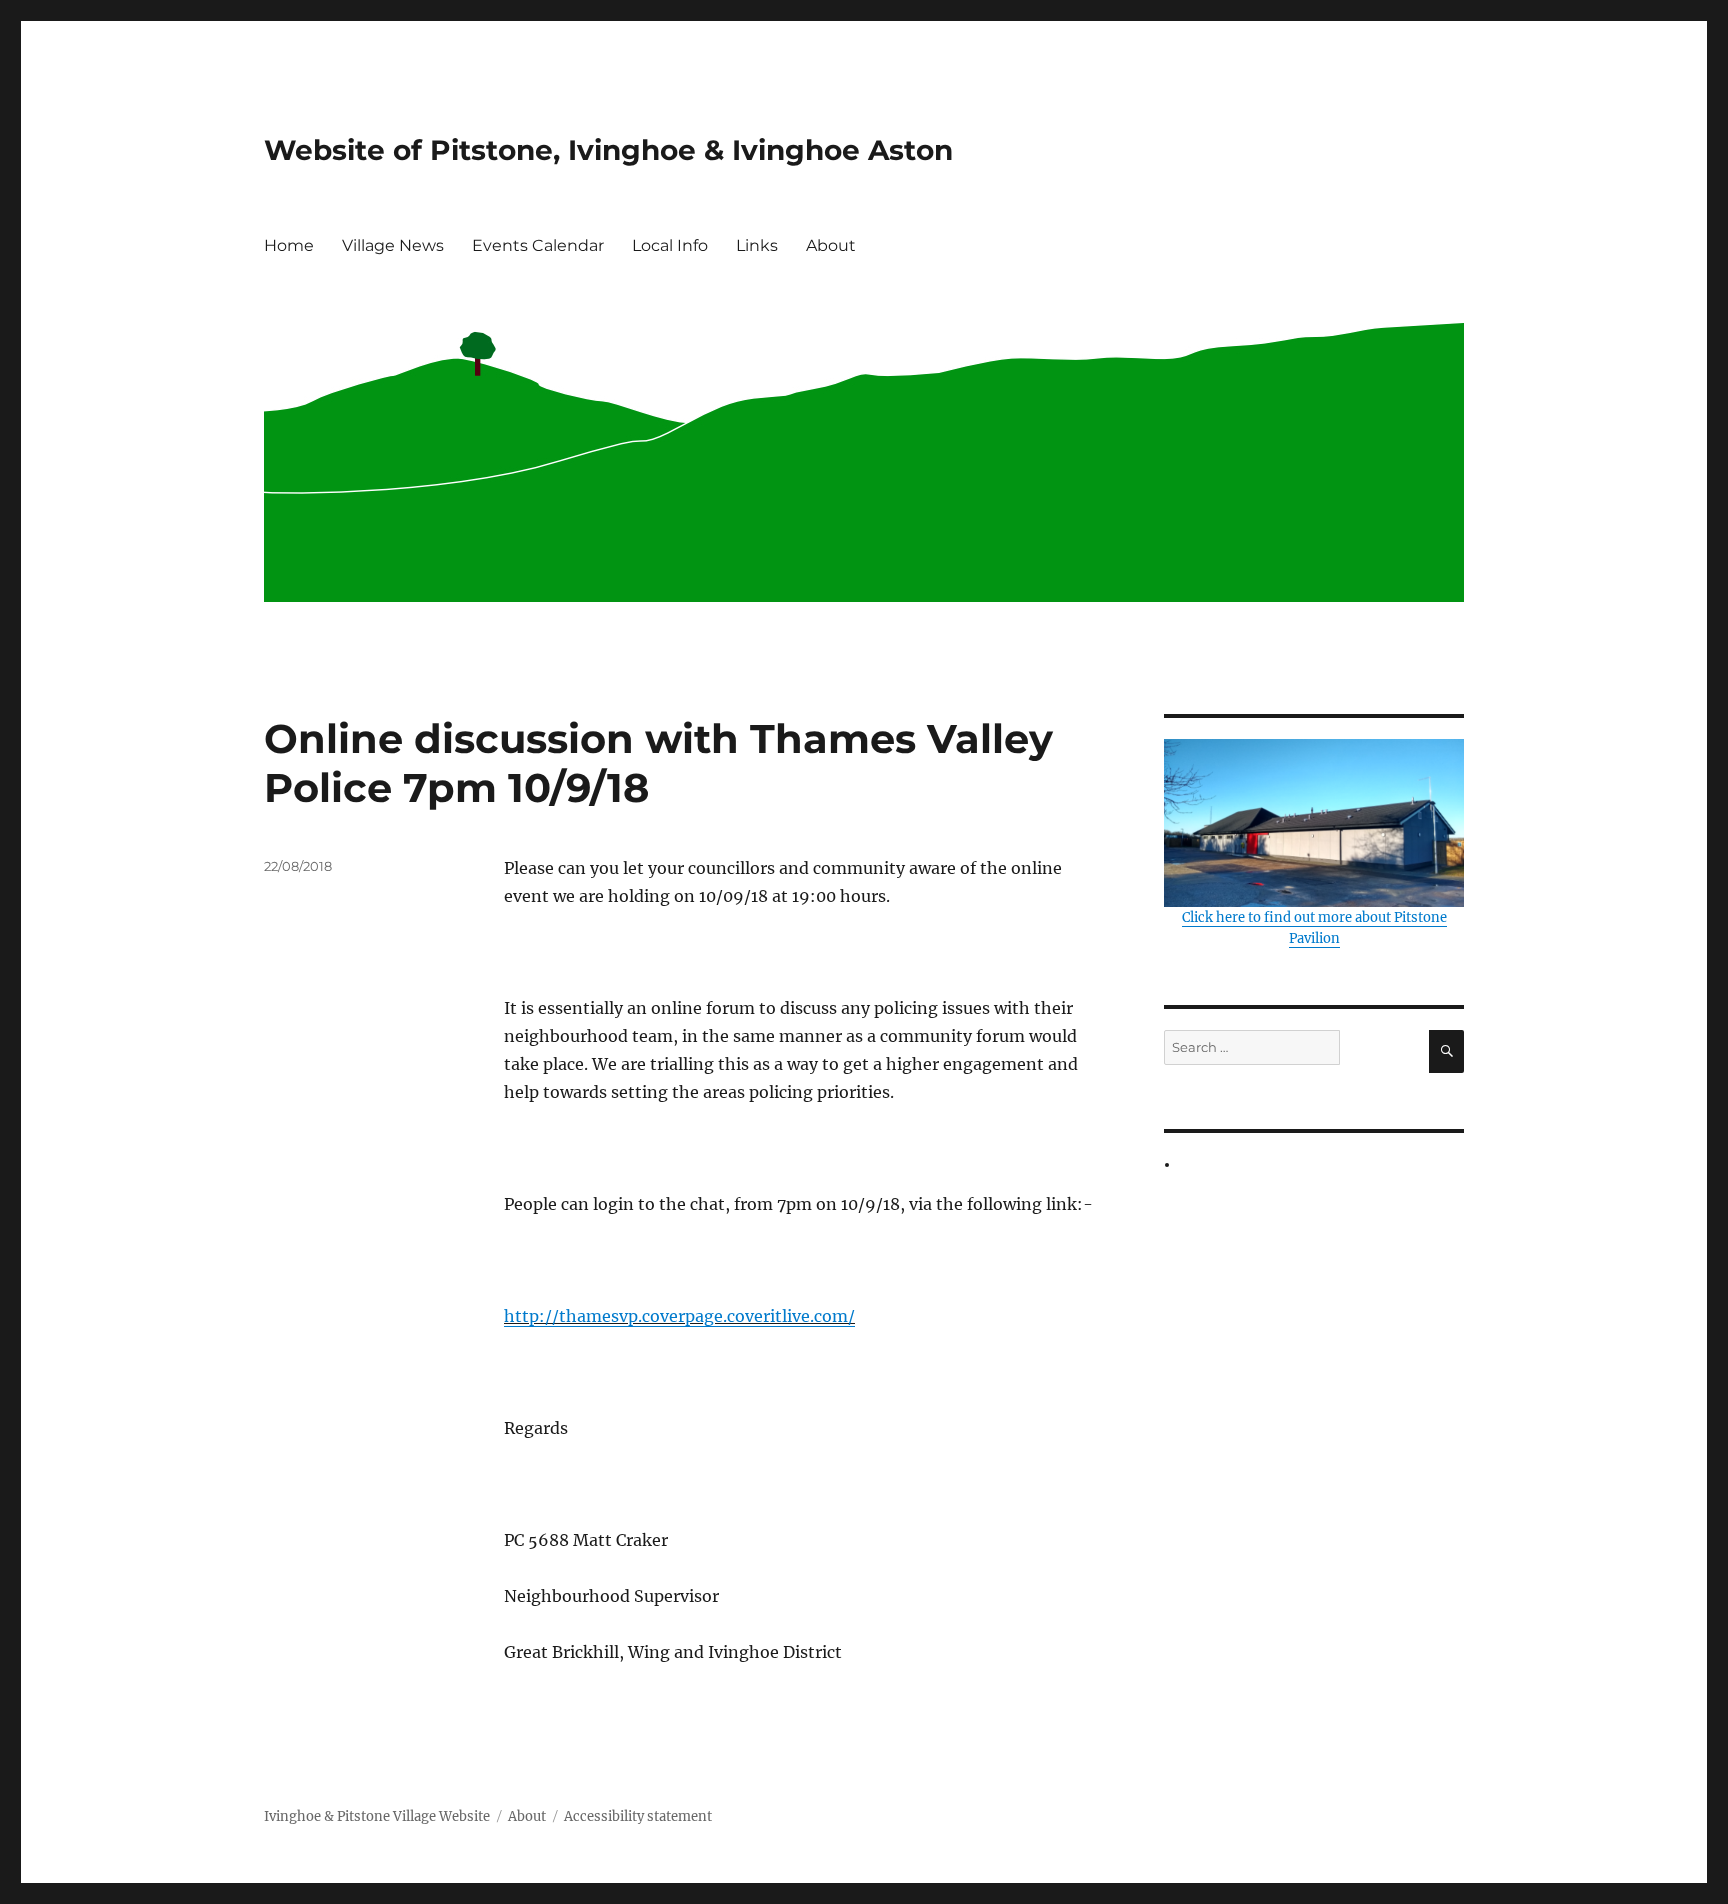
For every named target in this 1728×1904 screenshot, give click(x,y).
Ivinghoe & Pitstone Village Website (377, 1816)
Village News (393, 245)
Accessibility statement (638, 1816)
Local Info (670, 245)
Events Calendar (538, 245)
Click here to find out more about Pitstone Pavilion (1314, 928)
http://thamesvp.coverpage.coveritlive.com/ (679, 1316)
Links (757, 245)
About (831, 245)
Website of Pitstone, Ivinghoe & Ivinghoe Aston (608, 150)
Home (289, 245)
